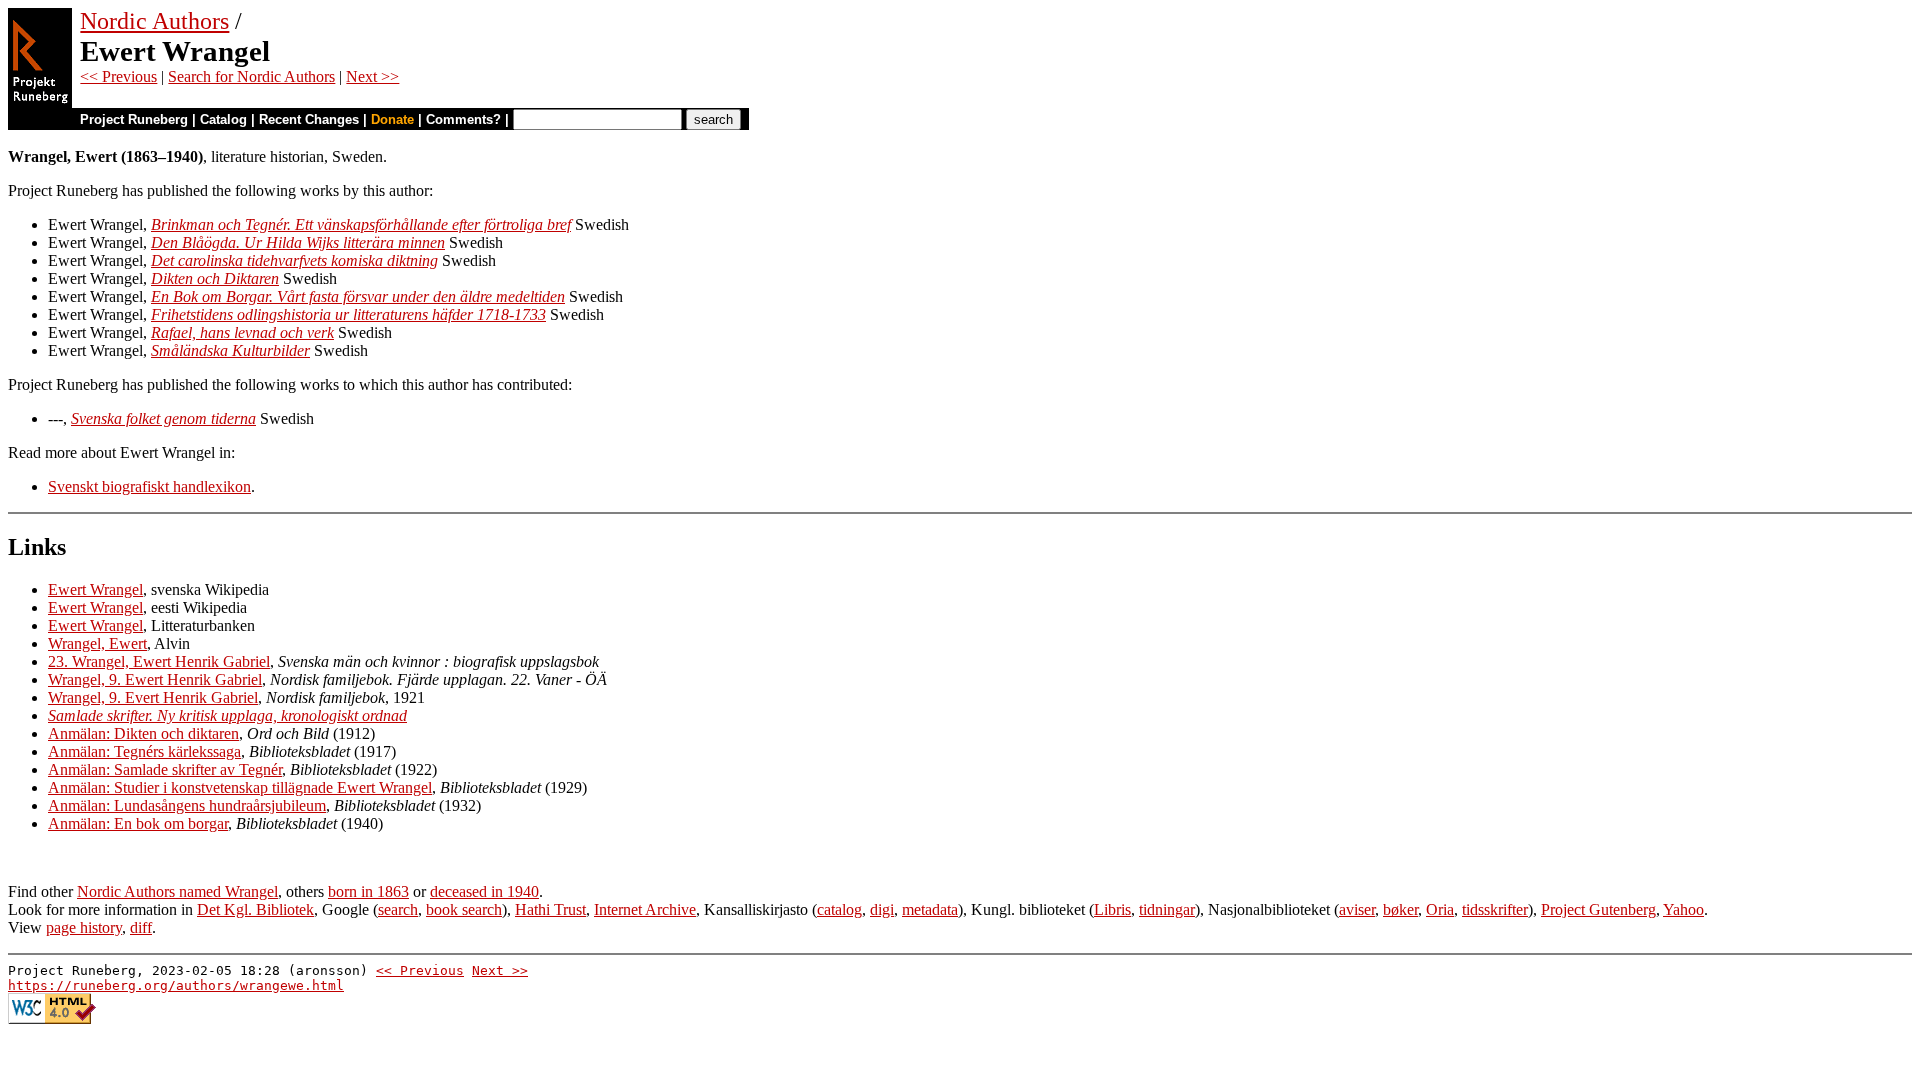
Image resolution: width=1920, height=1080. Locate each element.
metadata (930, 909)
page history (84, 927)
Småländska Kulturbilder (230, 350)
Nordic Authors (154, 21)
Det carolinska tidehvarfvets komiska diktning (294, 260)
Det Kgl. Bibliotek (255, 909)
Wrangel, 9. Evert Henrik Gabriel (153, 697)
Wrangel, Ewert (97, 643)
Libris (1112, 909)
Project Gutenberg (1598, 909)
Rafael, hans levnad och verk (242, 332)
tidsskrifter (1495, 909)
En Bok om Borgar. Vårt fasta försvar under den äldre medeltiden (358, 296)
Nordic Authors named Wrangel (177, 891)
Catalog (223, 119)
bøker (1400, 909)
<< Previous (118, 76)
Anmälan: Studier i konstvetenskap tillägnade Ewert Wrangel (240, 787)
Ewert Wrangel (95, 589)
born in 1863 (368, 891)
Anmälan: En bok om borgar (138, 823)
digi (882, 909)
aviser (1357, 909)
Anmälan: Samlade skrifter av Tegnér (165, 769)
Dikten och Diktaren (215, 278)
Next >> (372, 76)
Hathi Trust (550, 909)
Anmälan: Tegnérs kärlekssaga (144, 751)
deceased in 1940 (484, 891)
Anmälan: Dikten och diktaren (143, 733)
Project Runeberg (134, 119)
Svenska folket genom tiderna (163, 418)
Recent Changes (309, 119)
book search (464, 909)
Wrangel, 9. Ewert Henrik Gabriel (155, 679)
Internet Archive (645, 909)
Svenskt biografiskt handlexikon (149, 486)
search (398, 909)
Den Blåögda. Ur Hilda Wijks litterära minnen (298, 242)
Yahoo (1683, 909)
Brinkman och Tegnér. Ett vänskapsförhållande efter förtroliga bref (361, 224)
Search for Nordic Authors (251, 76)
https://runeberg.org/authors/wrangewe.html (176, 985)
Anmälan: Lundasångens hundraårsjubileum (187, 805)
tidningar (1167, 909)
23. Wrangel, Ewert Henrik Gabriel (159, 661)
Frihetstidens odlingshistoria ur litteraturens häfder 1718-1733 (348, 314)
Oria (1440, 909)
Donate (392, 119)
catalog (839, 909)
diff (141, 927)
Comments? (463, 119)
